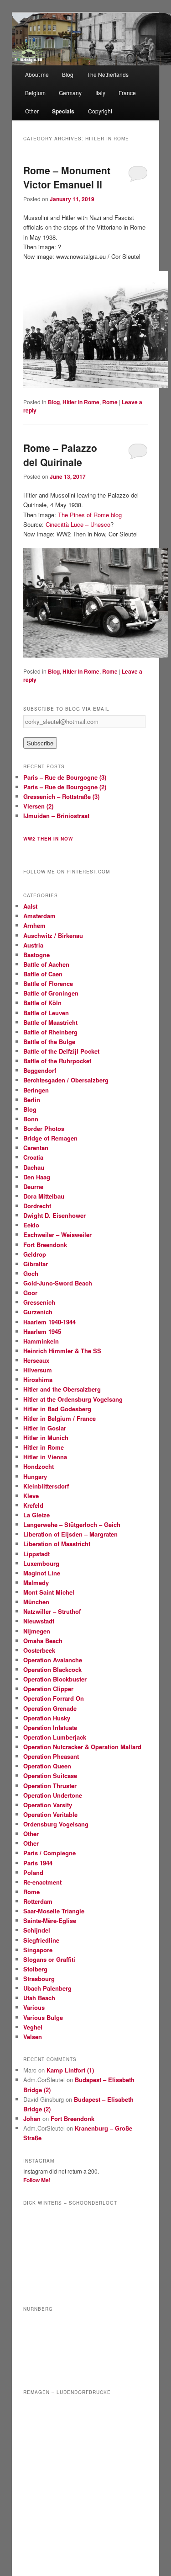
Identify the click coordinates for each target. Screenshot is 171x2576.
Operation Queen (47, 1766)
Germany (70, 93)
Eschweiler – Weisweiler (57, 1234)
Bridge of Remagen (50, 1138)
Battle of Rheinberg (50, 1032)
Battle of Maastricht (50, 1022)
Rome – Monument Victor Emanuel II (67, 177)
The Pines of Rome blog (90, 515)
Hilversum (38, 1370)
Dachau (34, 1167)
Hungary (35, 1476)
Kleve (31, 1496)
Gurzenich (38, 1312)
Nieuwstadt (39, 1621)
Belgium (35, 93)
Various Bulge (43, 2017)
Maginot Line (42, 1573)
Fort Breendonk (45, 1245)
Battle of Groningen (51, 993)
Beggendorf (40, 1070)
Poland (33, 1872)
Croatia (33, 1157)
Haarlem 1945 (42, 1331)
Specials (63, 111)
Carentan (36, 1148)
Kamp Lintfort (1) (70, 2070)
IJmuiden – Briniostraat (56, 816)
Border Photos (44, 1128)
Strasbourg (39, 1979)
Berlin (32, 1100)
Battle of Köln (42, 1003)
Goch (31, 1273)
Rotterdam (38, 1901)
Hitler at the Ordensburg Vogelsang (73, 1399)
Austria (33, 945)
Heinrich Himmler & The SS (62, 1351)
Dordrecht (37, 1206)
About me (37, 74)
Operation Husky (47, 1718)
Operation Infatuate (50, 1727)
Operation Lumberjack (55, 1737)
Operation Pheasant (51, 1756)
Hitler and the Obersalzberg (62, 1389)
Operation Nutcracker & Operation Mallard (82, 1747)
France (127, 93)
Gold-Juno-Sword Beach (58, 1283)
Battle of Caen (43, 974)
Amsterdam (39, 916)
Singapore (38, 1950)
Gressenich (39, 1302)
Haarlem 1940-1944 (49, 1322)
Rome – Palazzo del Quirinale (60, 455)
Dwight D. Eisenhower (54, 1215)
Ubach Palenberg (47, 1988)
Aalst (30, 906)
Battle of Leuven (46, 1013)
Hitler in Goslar (45, 1428)
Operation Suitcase (50, 1775)
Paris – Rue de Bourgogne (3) (65, 777)
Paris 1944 (38, 1863)
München (36, 1602)
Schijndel (37, 1930)
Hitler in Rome (81, 402)
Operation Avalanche (53, 1660)
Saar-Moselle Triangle (54, 1911)
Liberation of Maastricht (57, 1544)
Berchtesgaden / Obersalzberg (66, 1080)
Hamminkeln (41, 1341)
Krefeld (33, 1505)
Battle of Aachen (46, 964)
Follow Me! (37, 2180)
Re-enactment (42, 1882)
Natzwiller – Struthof (52, 1611)
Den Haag (37, 1177)
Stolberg (35, 1969)
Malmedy (36, 1583)
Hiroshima (38, 1379)
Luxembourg (41, 1563)
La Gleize (36, 1515)
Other (32, 111)
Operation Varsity (48, 1805)
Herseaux (36, 1360)
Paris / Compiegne (49, 1853)
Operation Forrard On (54, 1698)
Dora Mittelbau (44, 1196)
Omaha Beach (43, 1641)
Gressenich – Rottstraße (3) (61, 796)
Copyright (100, 111)
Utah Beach (39, 1998)
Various (34, 2007)
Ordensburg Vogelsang (56, 1824)
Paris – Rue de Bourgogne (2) (65, 787)
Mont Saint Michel (49, 1592)
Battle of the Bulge (49, 1042)
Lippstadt (36, 1554)
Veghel (33, 2027)
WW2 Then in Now (48, 839)
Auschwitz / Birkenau (53, 935)
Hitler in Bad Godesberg (57, 1409)
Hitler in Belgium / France (60, 1418)
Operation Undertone (53, 1795)
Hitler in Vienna (45, 1457)
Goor (30, 1293)
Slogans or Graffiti (49, 1959)
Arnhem (34, 925)
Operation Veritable (50, 1814)
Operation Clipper (48, 1689)
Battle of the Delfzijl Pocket (61, 1051)
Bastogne (36, 955)
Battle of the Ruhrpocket (57, 1061)
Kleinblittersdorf (46, 1486)
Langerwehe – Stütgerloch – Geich (72, 1524)
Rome (110, 402)
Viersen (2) (38, 806)
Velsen (33, 2037)
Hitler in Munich (46, 1438)
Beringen (36, 1090)
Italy (100, 93)
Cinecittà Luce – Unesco (78, 524)
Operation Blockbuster (55, 1679)
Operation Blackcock (52, 1669)
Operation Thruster (50, 1786)
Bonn (31, 1119)
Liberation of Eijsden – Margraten (70, 1534)
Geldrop (35, 1254)
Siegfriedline (41, 1940)
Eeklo (31, 1225)
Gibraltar (36, 1264)
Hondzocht (39, 1466)
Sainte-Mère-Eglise (50, 1920)
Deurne (33, 1186)
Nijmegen (37, 1631)
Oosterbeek (39, 1650)
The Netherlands (108, 74)
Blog (68, 74)
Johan (32, 2118)
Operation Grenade (50, 1708)
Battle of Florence (48, 983)
